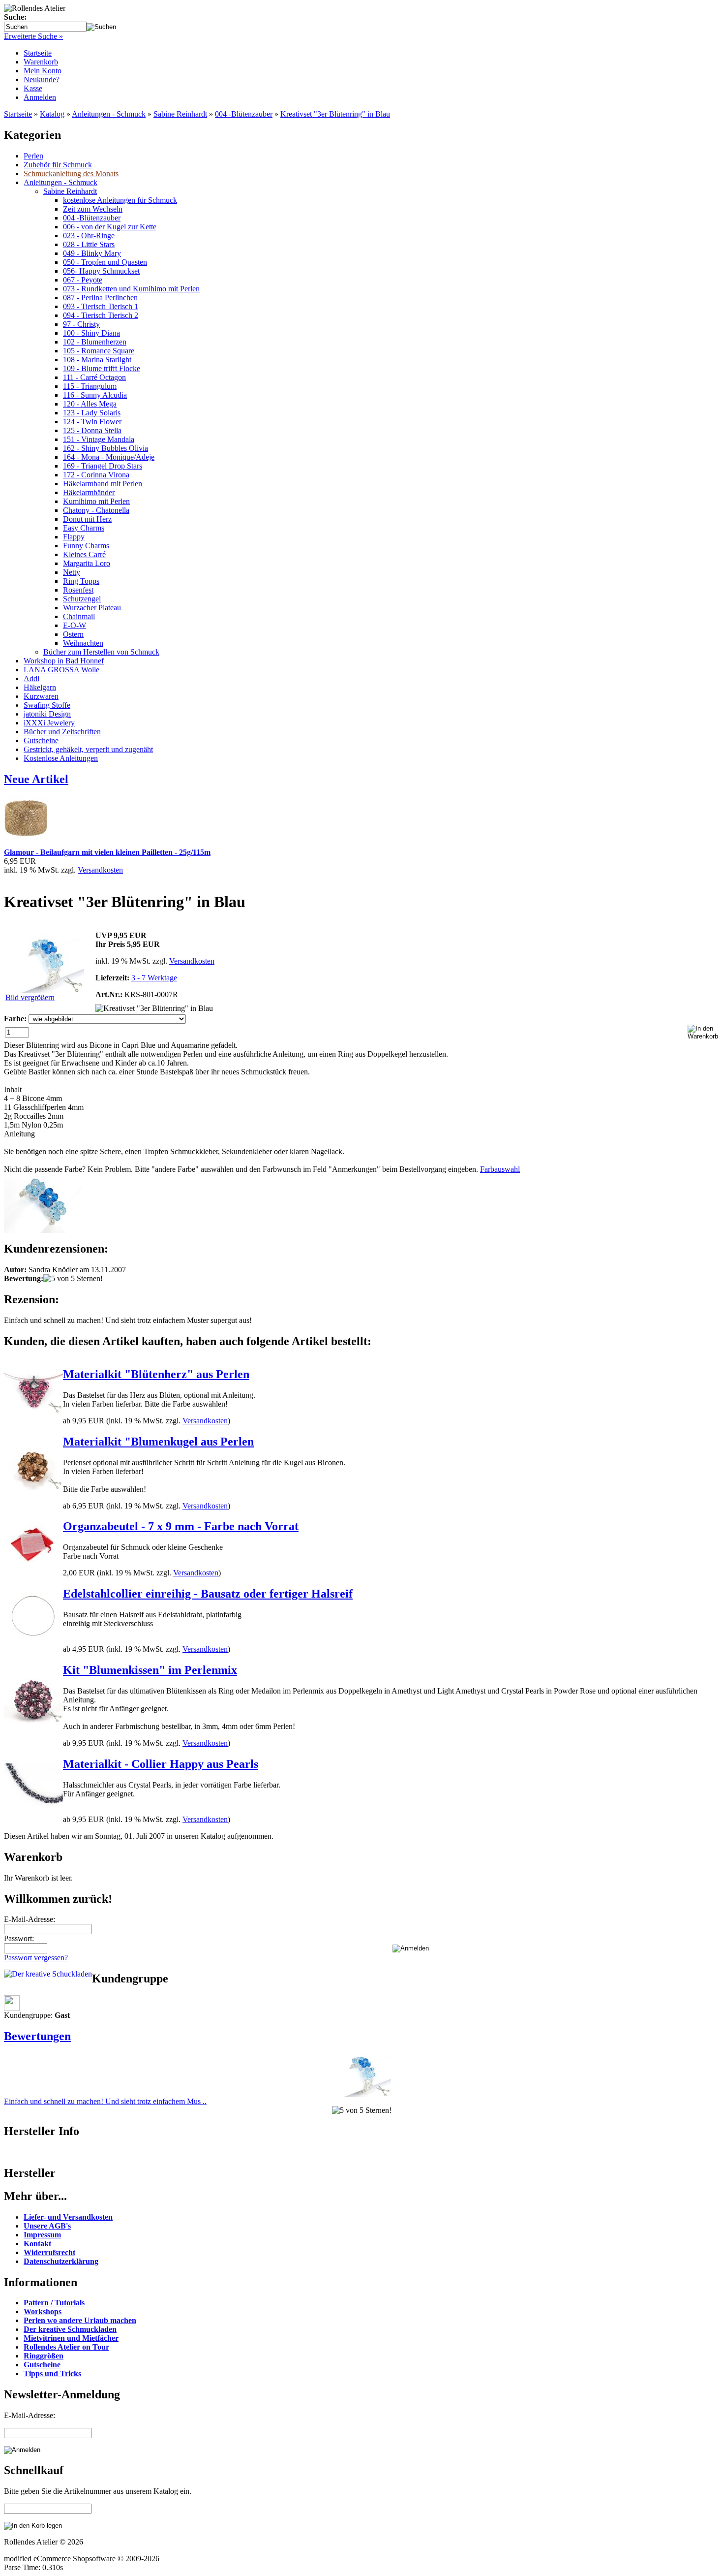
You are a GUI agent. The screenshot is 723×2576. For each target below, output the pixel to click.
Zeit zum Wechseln (93, 209)
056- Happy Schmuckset (101, 271)
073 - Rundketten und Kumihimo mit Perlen (131, 289)
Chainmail (79, 616)
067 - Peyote (83, 280)
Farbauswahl (500, 1169)
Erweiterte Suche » (33, 36)
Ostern (73, 634)
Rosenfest (78, 590)
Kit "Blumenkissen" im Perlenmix (150, 1670)
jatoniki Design (47, 714)
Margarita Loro (87, 563)
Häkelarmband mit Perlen (103, 484)
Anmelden (40, 97)
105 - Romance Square (99, 351)
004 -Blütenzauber (244, 114)
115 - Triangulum (90, 386)
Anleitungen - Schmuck (109, 114)
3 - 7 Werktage (154, 978)
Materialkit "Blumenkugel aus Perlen (158, 1442)
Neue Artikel (36, 779)
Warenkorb (41, 62)
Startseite (38, 53)
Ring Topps (81, 581)
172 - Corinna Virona (96, 475)
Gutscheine (41, 740)
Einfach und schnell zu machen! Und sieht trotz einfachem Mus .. (105, 2101)
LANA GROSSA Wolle (61, 670)
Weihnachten (83, 643)
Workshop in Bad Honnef (64, 661)
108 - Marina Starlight (97, 360)
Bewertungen (37, 2036)
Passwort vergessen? (36, 1958)
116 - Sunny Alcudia (95, 395)
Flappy (74, 537)
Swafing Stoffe (47, 705)
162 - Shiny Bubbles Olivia (105, 448)
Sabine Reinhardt (180, 114)
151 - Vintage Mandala (99, 439)
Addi (31, 678)
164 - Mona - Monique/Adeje (109, 457)
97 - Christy (81, 324)
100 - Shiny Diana (91, 333)
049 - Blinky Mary (92, 253)
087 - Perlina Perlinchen (100, 298)
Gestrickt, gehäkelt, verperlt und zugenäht (88, 749)
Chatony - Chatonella (96, 510)
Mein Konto (43, 71)
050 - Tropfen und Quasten (105, 262)
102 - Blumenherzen (95, 342)
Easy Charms (84, 528)
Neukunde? (42, 79)
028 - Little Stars (89, 244)
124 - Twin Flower (92, 422)
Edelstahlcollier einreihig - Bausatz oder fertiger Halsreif (208, 1594)
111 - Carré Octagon (94, 377)
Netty (72, 572)
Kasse (33, 88)
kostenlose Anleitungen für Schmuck (120, 200)
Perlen (33, 156)
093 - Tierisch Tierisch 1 (101, 306)
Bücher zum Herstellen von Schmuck (101, 652)
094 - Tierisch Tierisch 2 (101, 315)
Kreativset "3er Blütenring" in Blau (335, 114)
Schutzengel (82, 599)
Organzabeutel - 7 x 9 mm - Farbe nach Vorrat (181, 1526)
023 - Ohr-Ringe (89, 236)
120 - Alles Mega (90, 404)
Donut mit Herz (87, 519)
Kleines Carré (84, 554)
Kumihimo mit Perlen (96, 501)
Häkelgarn (40, 687)
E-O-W (75, 625)
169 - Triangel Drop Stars (103, 466)
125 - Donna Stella (92, 430)
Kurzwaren (41, 696)
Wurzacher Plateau (92, 608)
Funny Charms (86, 546)
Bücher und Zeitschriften (62, 732)
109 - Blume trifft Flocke (102, 368)
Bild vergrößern (30, 997)
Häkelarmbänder (89, 492)
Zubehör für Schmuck (58, 165)
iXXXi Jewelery (49, 723)
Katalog (52, 114)
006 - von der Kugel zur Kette (110, 227)
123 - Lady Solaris (92, 413)
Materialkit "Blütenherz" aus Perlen (156, 1374)
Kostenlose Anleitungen (61, 758)
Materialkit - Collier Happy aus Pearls (161, 1764)
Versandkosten (100, 870)
